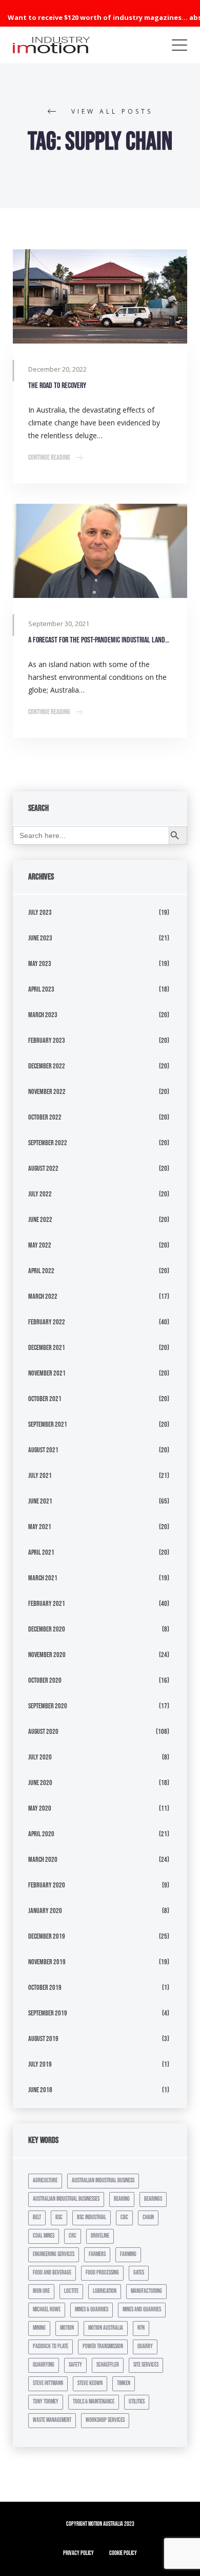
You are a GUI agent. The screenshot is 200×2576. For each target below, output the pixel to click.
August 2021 (43, 1450)
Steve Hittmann (48, 2383)
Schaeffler (108, 2365)
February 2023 (47, 1040)
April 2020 (41, 1834)
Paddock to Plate (51, 2346)
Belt (37, 2217)
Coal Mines (44, 2236)
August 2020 (43, 1732)
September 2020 (48, 1706)
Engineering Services (54, 2254)
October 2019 (45, 1988)
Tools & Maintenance (94, 2402)
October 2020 (45, 1680)
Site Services (146, 2365)
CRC (73, 2236)
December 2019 (47, 1936)
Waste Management (52, 2420)
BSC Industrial (92, 2217)
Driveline (100, 2236)
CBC (124, 2217)
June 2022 (40, 1220)
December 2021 (47, 1348)
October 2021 (45, 1399)
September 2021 (48, 1424)
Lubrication (105, 2291)
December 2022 (47, 1066)
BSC (59, 2217)
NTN (141, 2328)
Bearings (153, 2199)
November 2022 (47, 1092)
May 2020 (40, 1808)
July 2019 (40, 2064)
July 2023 (40, 913)
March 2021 (43, 1578)
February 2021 (47, 1604)
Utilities (137, 2402)
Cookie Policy (123, 2553)
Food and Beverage (52, 2273)
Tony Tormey (46, 2402)
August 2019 (43, 2039)
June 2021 (40, 1501)
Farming (128, 2254)
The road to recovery (57, 386)
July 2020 (40, 1757)
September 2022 (48, 1143)
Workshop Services (105, 2420)
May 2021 (40, 1527)
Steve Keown (90, 2383)
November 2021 (47, 1373)
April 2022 (41, 1271)
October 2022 (45, 1117)
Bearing (122, 2199)
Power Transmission (103, 2346)
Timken (124, 2383)
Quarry (145, 2346)
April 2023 (41, 989)
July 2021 (40, 1476)
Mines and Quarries (142, 2310)
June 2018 (40, 2090)
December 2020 (47, 1629)
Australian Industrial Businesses (66, 2199)
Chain (148, 2217)
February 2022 (47, 1322)
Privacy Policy (78, 2553)
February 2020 (47, 1885)
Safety (75, 2365)
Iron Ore (41, 2291)
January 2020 (45, 1911)
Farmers (97, 2254)
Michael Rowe (47, 2310)
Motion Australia (106, 2328)
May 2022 (40, 1245)
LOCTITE (71, 2291)
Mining (39, 2328)
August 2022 (43, 1168)
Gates (139, 2273)
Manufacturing (146, 2291)
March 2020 (43, 1860)
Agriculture (45, 2181)
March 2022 (43, 1296)
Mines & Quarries (92, 2310)
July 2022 (40, 1194)
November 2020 (47, 1655)
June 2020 (40, 1783)
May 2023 (40, 964)
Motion (67, 2328)
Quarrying (44, 2365)
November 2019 (47, 1962)
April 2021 (41, 1552)
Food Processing (102, 2273)
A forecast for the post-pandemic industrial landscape (100, 640)
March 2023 (43, 1015)
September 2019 (48, 2013)
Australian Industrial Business (103, 2181)
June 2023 (40, 938)
